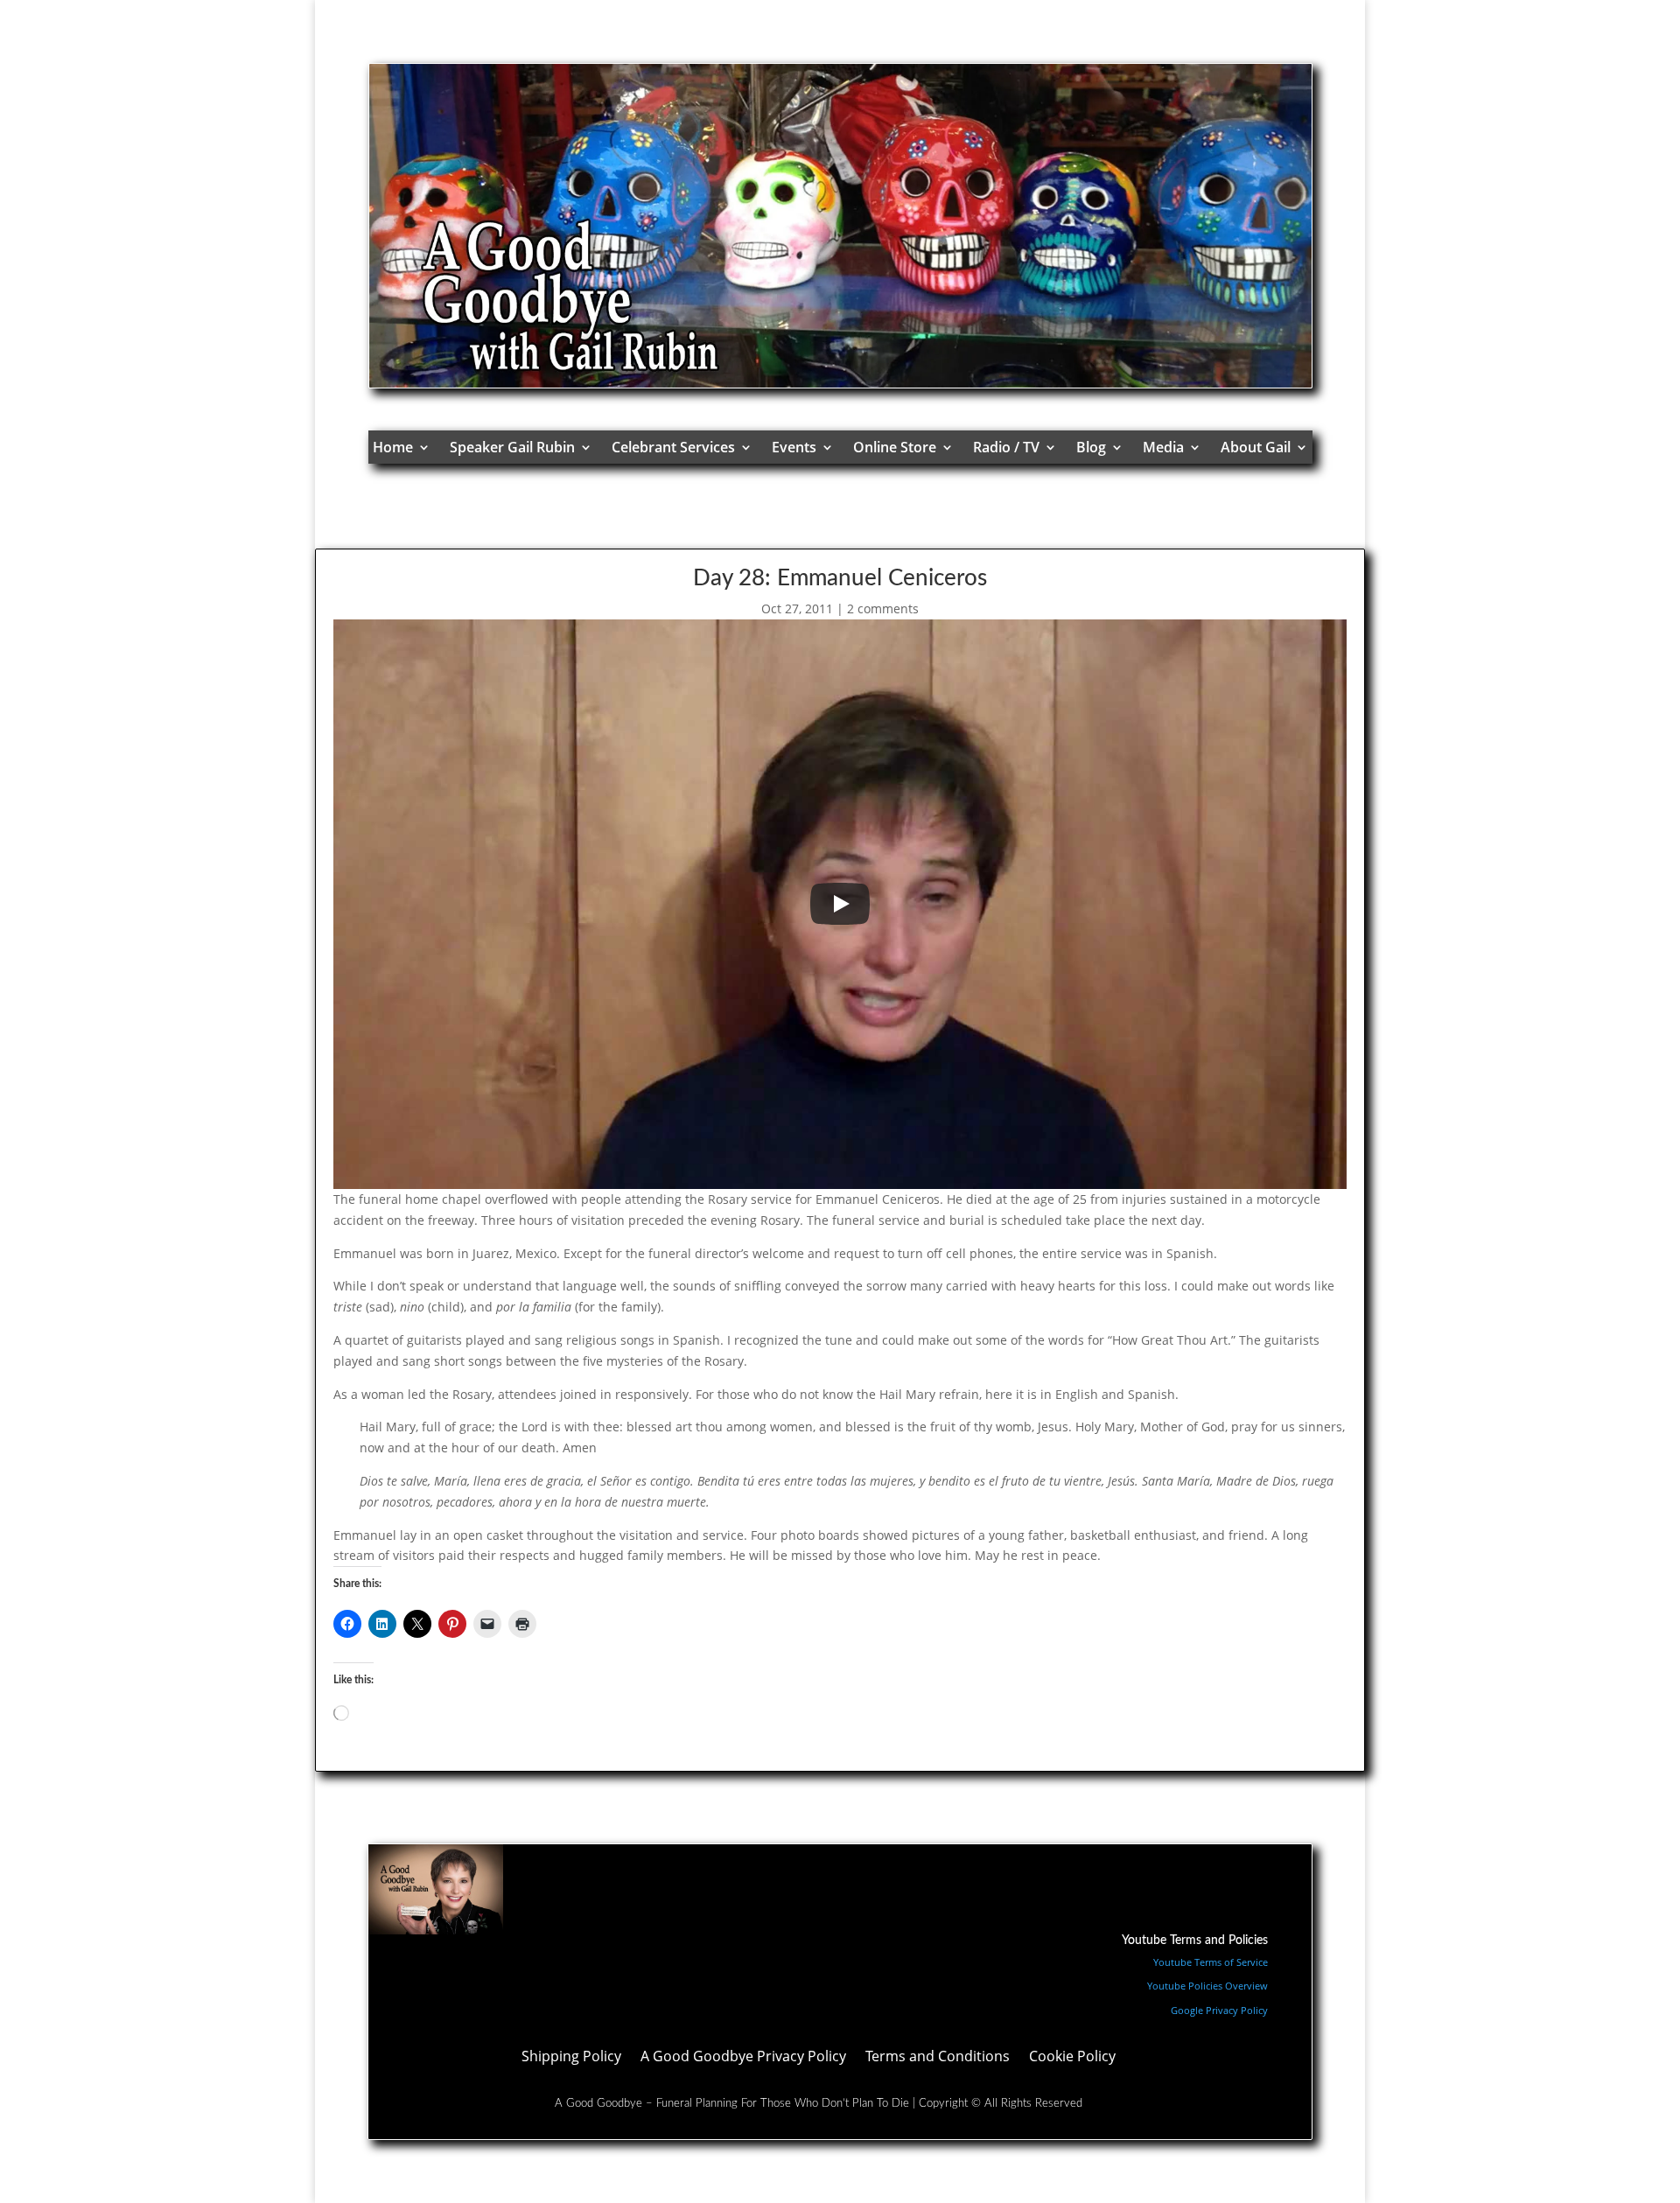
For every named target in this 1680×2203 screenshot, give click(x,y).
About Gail (1256, 447)
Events (794, 447)
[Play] (840, 904)
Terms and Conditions (938, 2058)
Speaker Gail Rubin (512, 447)
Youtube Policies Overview (1207, 1986)
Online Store (895, 447)
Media (1163, 447)
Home (393, 447)
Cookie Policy (1072, 2058)
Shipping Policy (571, 2058)
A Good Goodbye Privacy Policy (743, 2058)
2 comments (883, 608)
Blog (1091, 447)
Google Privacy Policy (1219, 2010)
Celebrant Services (673, 447)
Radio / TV (1006, 447)
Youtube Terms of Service (1211, 1962)
